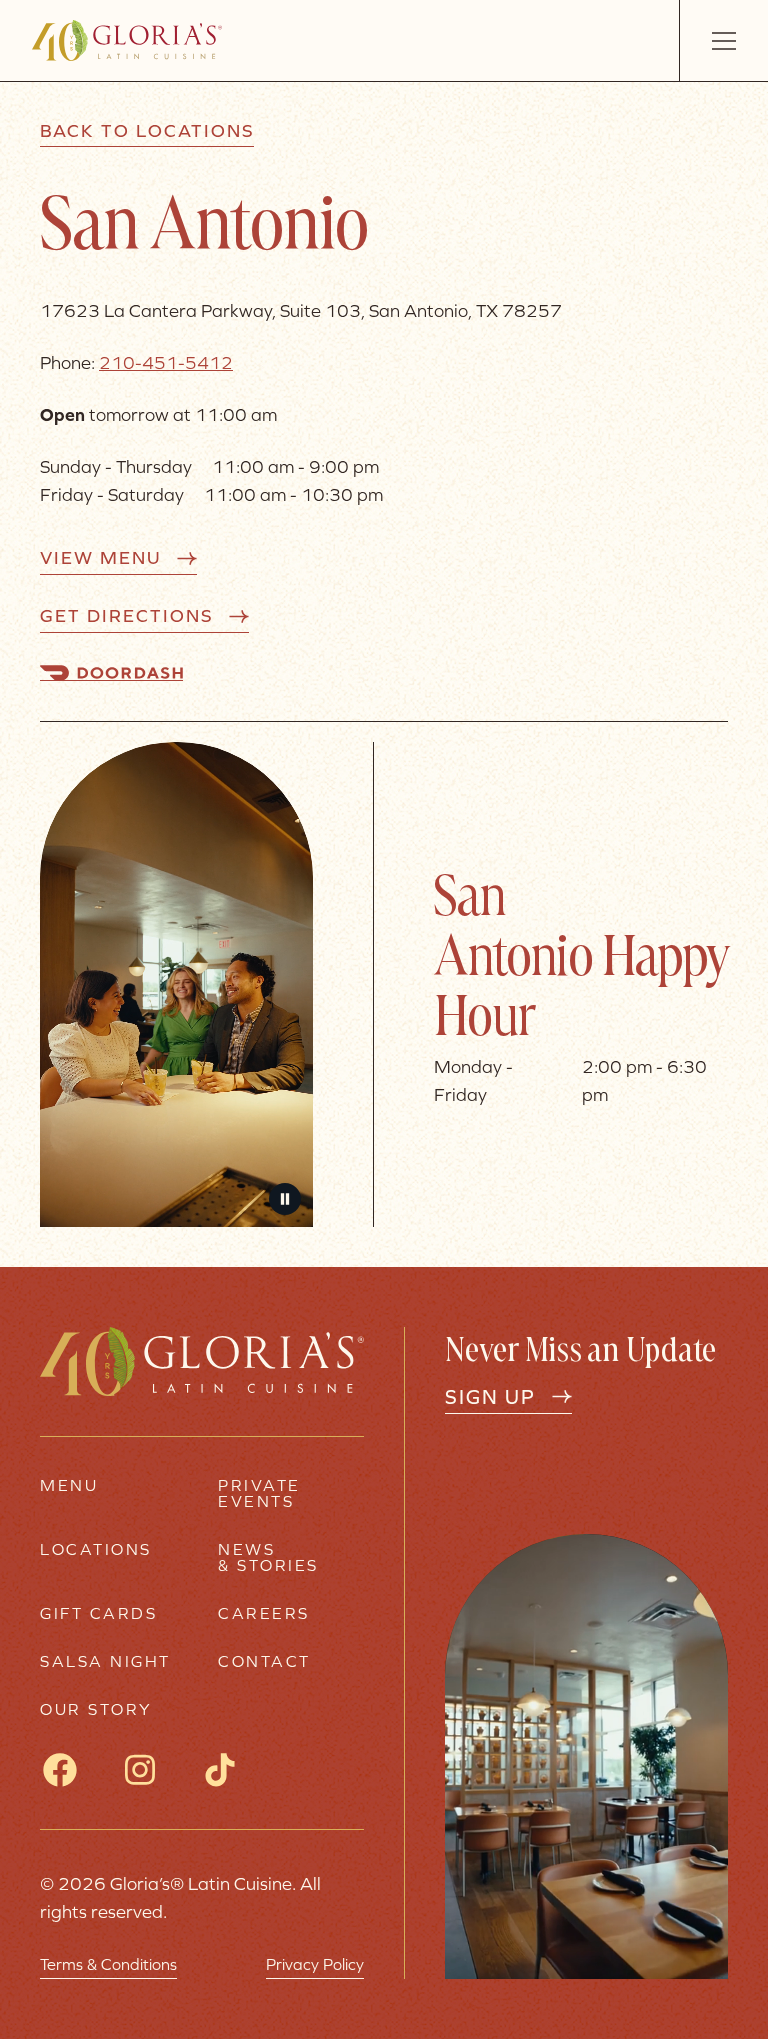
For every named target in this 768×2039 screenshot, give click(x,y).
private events (259, 1493)
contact (264, 1661)
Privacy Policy (315, 1964)
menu (69, 1485)
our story (96, 1709)
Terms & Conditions (108, 1964)
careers (264, 1613)
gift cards (98, 1613)
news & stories (268, 1557)
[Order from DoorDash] (111, 673)
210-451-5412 (166, 362)
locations (96, 1549)
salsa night (105, 1661)
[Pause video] (285, 1199)
